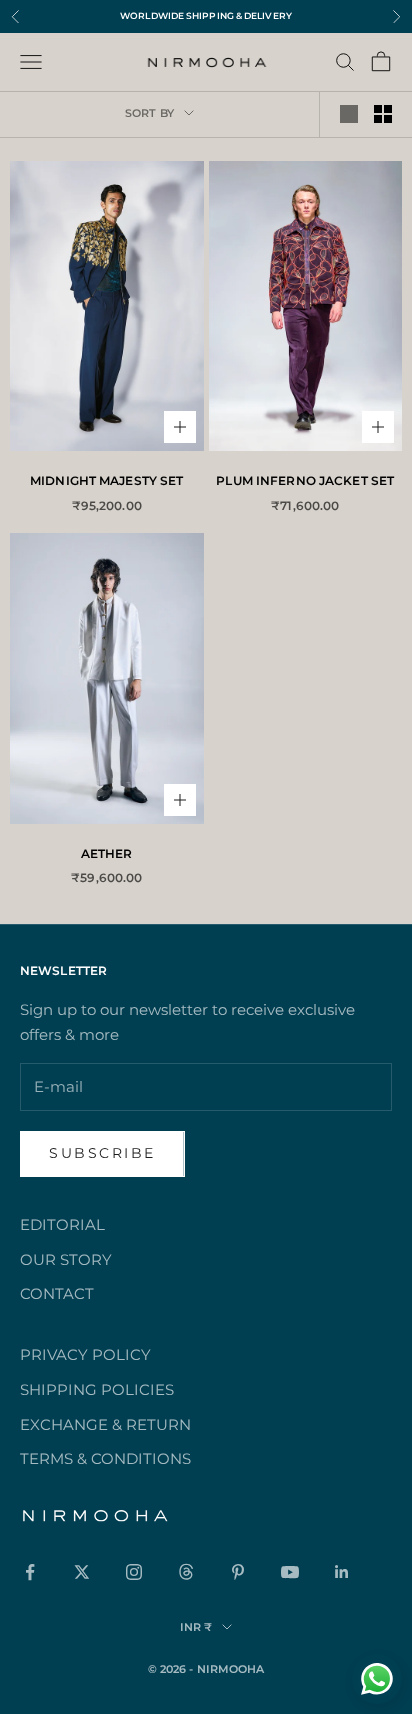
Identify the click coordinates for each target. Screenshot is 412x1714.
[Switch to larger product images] (349, 114)
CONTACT (57, 1293)
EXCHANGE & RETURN (105, 1424)
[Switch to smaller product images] (383, 114)
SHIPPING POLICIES (97, 1389)
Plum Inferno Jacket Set (305, 480)
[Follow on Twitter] (82, 1572)
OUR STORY (66, 1259)
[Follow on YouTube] (290, 1572)
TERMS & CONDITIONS (105, 1458)
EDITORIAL (62, 1224)
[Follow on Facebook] (30, 1572)
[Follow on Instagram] (134, 1572)
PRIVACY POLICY (85, 1354)
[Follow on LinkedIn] (342, 1572)
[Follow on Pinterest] (238, 1572)
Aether (107, 853)
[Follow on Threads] (186, 1572)
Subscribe (102, 1153)
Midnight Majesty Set (106, 480)
